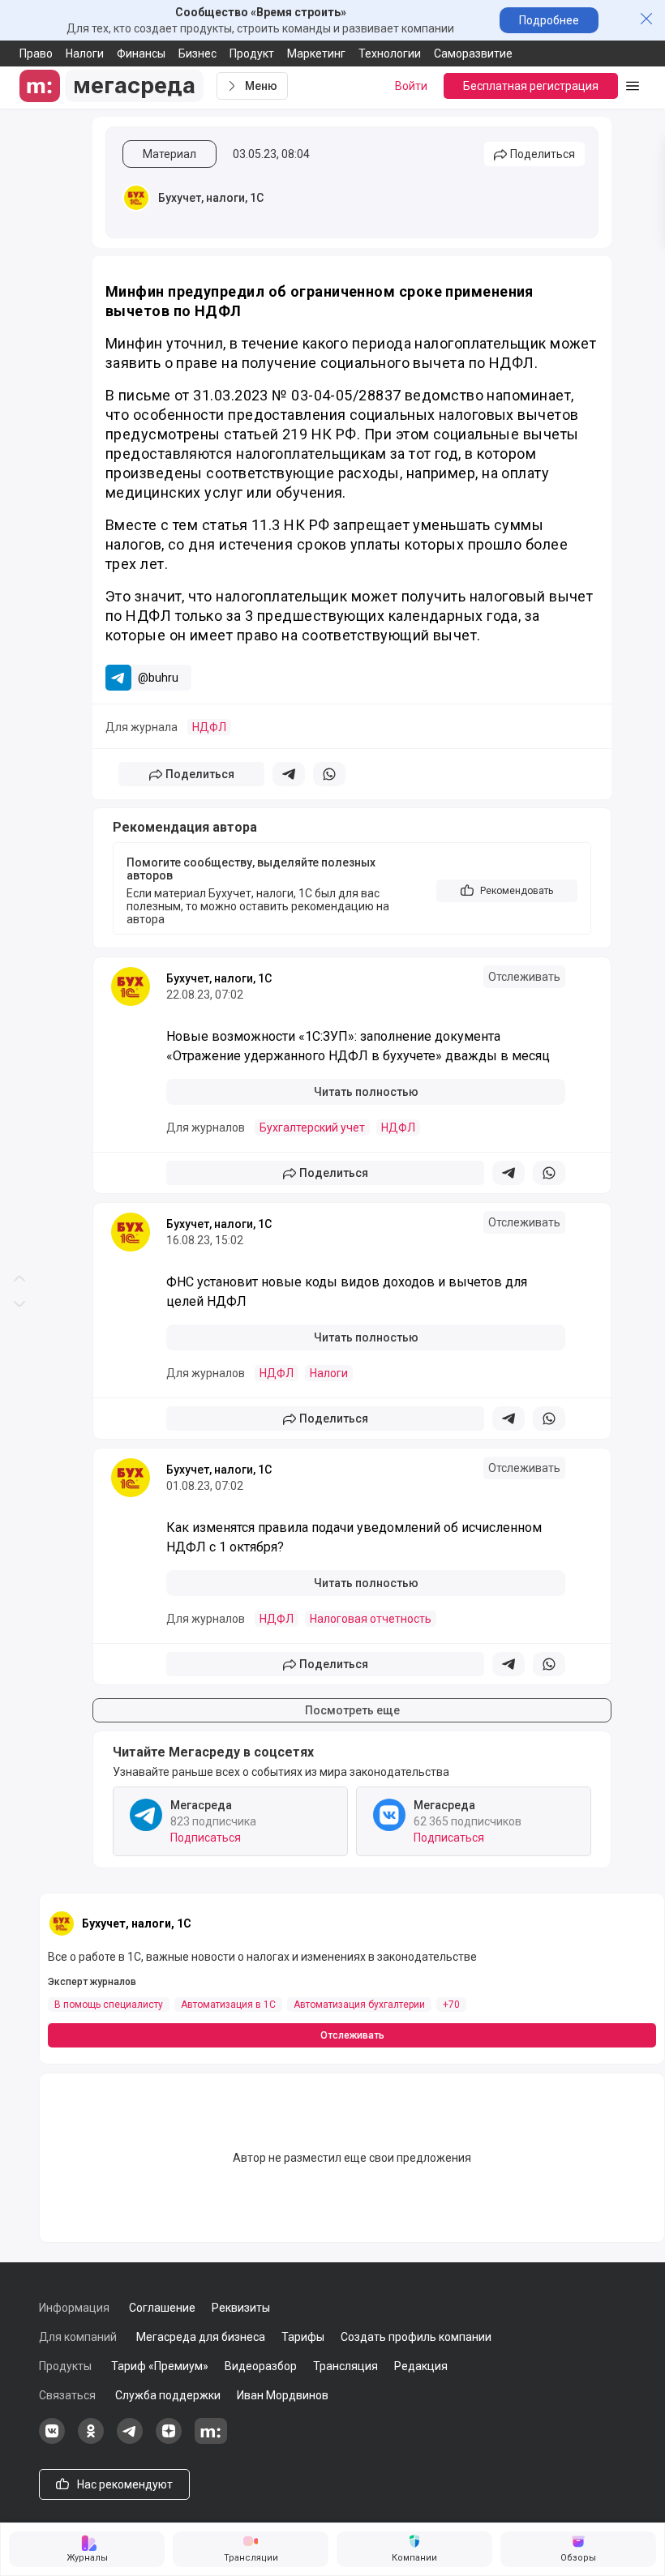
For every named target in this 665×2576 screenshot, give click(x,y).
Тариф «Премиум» (160, 2366)
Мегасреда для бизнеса (201, 2337)
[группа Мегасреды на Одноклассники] (91, 2440)
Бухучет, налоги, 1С (211, 198)
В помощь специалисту (109, 2005)
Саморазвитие (473, 53)
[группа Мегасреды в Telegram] (130, 2440)
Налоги (85, 53)
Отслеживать (524, 977)
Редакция (421, 2366)
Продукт (252, 53)
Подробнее (549, 20)
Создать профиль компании (416, 2337)
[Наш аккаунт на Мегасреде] (211, 2440)
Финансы (141, 53)
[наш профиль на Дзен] (169, 2440)
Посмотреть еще (352, 1710)
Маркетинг (316, 53)
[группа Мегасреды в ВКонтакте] (52, 2440)
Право (36, 53)
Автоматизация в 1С (228, 2005)
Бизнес (197, 53)
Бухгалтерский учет (312, 1128)
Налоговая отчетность (371, 1619)
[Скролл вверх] (19, 644)
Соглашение (162, 2308)
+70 (451, 2005)
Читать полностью (366, 1092)
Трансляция (345, 2366)
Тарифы (303, 2337)
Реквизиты (241, 2308)
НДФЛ (209, 727)
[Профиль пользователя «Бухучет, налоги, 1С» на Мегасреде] (136, 198)
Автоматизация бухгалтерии (359, 2005)
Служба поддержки (168, 2395)
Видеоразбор (261, 2366)
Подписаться (206, 1838)
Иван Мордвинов (283, 2395)
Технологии (390, 53)
